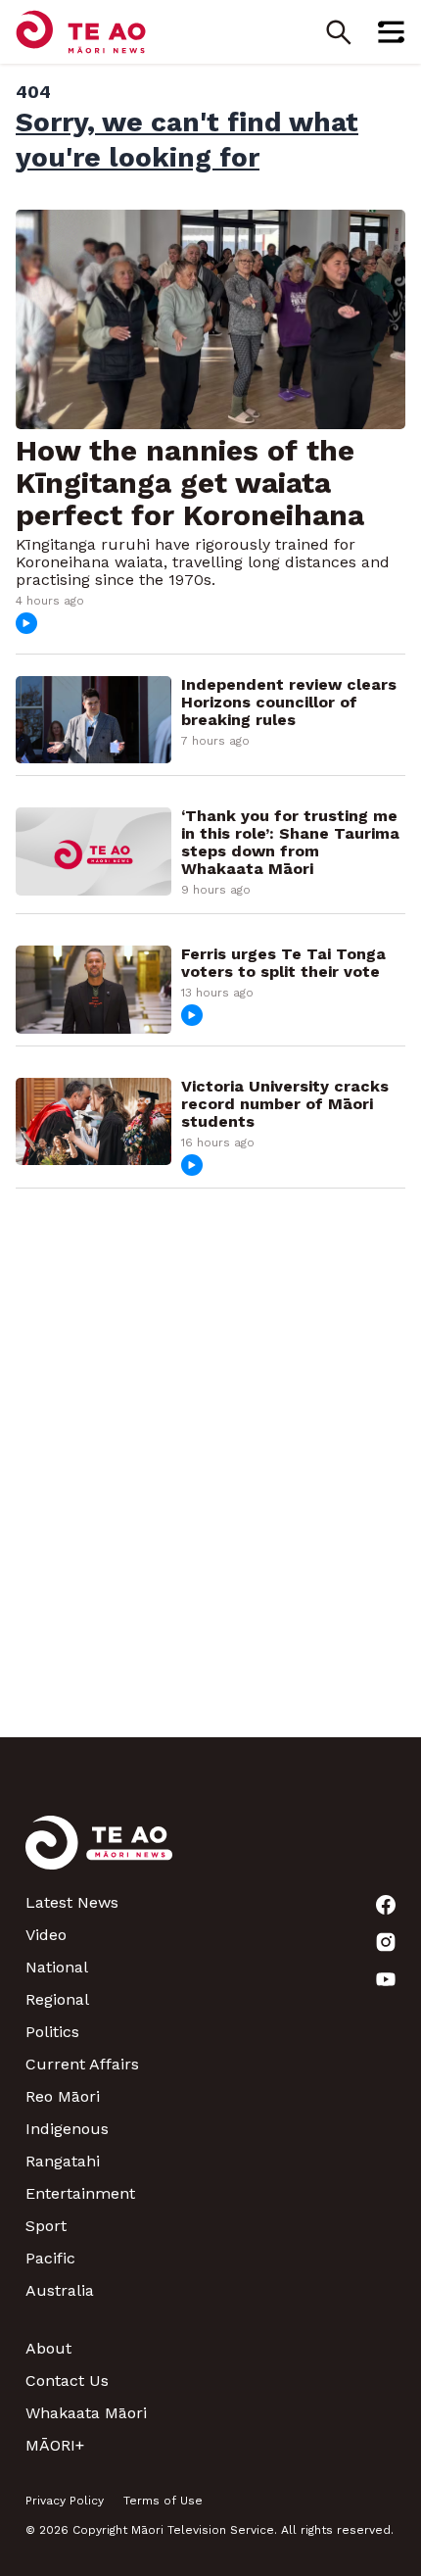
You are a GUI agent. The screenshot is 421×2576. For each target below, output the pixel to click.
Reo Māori (63, 2096)
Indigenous (67, 2129)
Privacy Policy (65, 2501)
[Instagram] (386, 1942)
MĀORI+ (55, 2445)
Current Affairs (82, 2064)
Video (46, 1935)
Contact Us (67, 2381)
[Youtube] (386, 1979)
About (48, 2348)
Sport (46, 2226)
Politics (52, 2032)
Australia (60, 2290)
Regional (57, 1999)
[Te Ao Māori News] (99, 1854)
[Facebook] (386, 1905)
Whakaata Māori (86, 2413)
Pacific (50, 2258)
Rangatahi (63, 2161)
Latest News (72, 1902)
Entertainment (80, 2193)
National (57, 1967)
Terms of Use (163, 2501)
